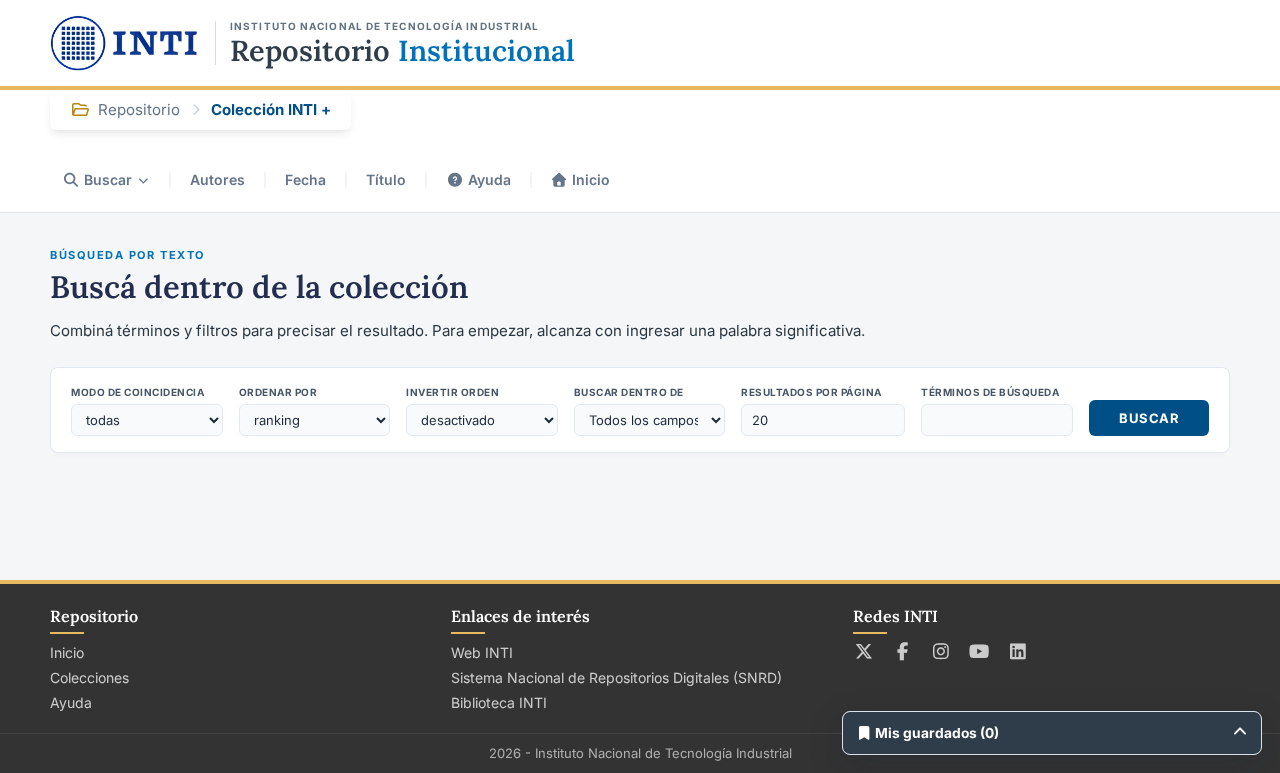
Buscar (108, 179)
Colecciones (89, 677)
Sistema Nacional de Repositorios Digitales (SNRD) (616, 677)
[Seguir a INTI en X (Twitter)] (864, 651)
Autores (217, 179)
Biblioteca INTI (499, 702)
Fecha (305, 179)
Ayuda (489, 179)
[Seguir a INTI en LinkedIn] (1018, 651)
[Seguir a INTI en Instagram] (941, 651)
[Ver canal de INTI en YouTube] (979, 651)
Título (386, 179)
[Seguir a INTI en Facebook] (902, 651)
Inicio (591, 179)
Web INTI (482, 652)
